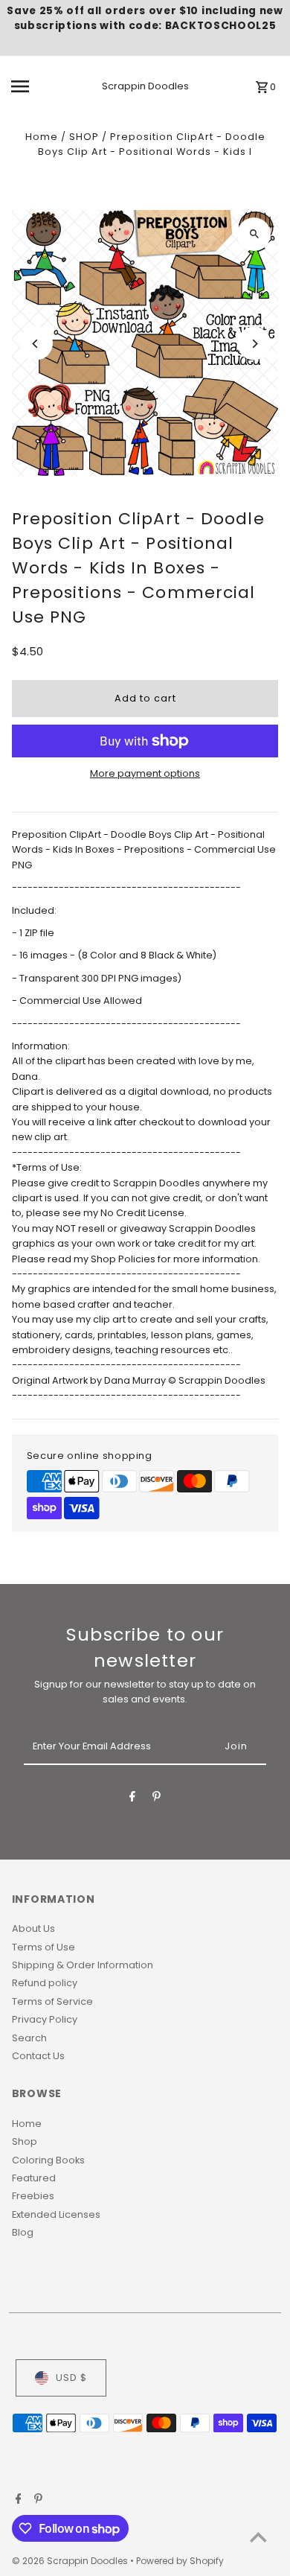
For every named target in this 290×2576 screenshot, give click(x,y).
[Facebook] (132, 1799)
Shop (25, 2141)
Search (29, 2038)
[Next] (254, 344)
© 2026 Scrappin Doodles (71, 2561)
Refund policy (45, 1983)
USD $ (71, 2378)
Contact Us (38, 2056)
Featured (34, 2178)
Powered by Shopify (180, 2561)
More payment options (145, 773)
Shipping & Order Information (83, 1965)
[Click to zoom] (254, 234)
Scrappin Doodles (145, 86)
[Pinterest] (157, 1799)
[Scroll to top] (258, 2537)
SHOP (84, 137)
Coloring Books (48, 2160)
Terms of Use (43, 1947)
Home (42, 137)
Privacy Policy (45, 2019)
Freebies (33, 2196)
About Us (33, 1928)
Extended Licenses (56, 2214)
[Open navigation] (36, 86)
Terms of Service (52, 2001)
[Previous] (36, 344)
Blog (23, 2232)
